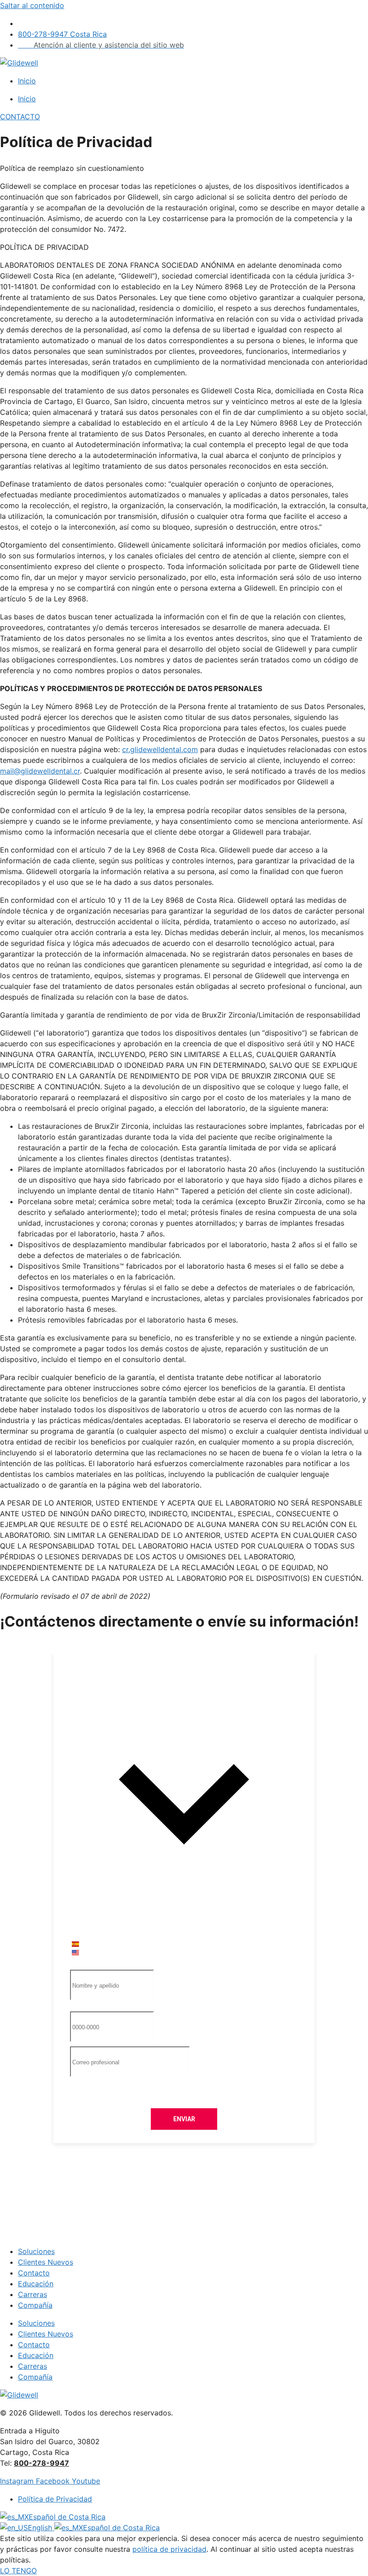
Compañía (35, 2305)
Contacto (34, 2273)
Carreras (33, 2294)
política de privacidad (169, 2549)
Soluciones (36, 2251)
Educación (36, 2284)
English (41, 2528)
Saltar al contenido (32, 5)
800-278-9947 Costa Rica (62, 34)
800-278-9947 (25, 1648)
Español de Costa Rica (67, 2517)
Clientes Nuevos (46, 2262)
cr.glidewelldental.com (160, 749)
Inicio (27, 81)
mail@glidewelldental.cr (40, 771)
